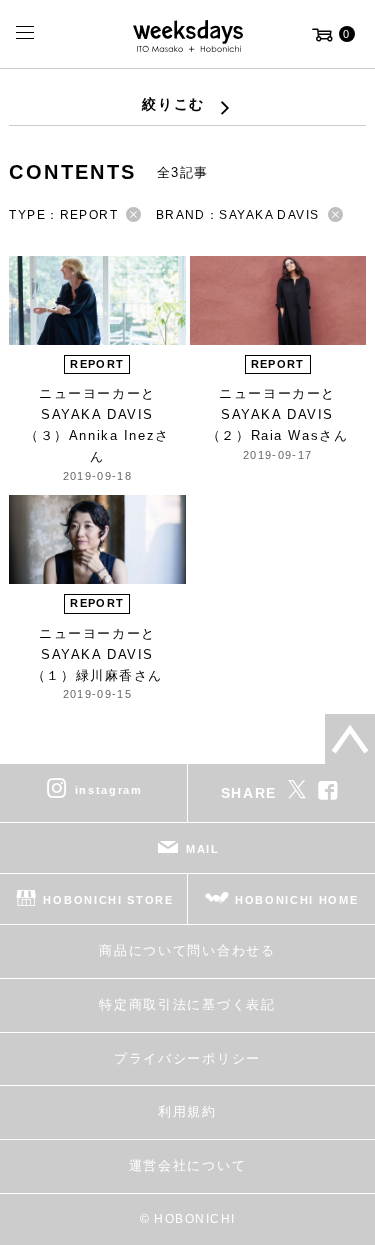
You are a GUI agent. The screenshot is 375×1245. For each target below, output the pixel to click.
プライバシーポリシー (187, 1058)
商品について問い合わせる (187, 950)
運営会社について (187, 1165)
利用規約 (187, 1111)
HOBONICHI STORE (108, 900)
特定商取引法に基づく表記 (187, 1004)
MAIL (203, 849)
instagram (109, 790)
